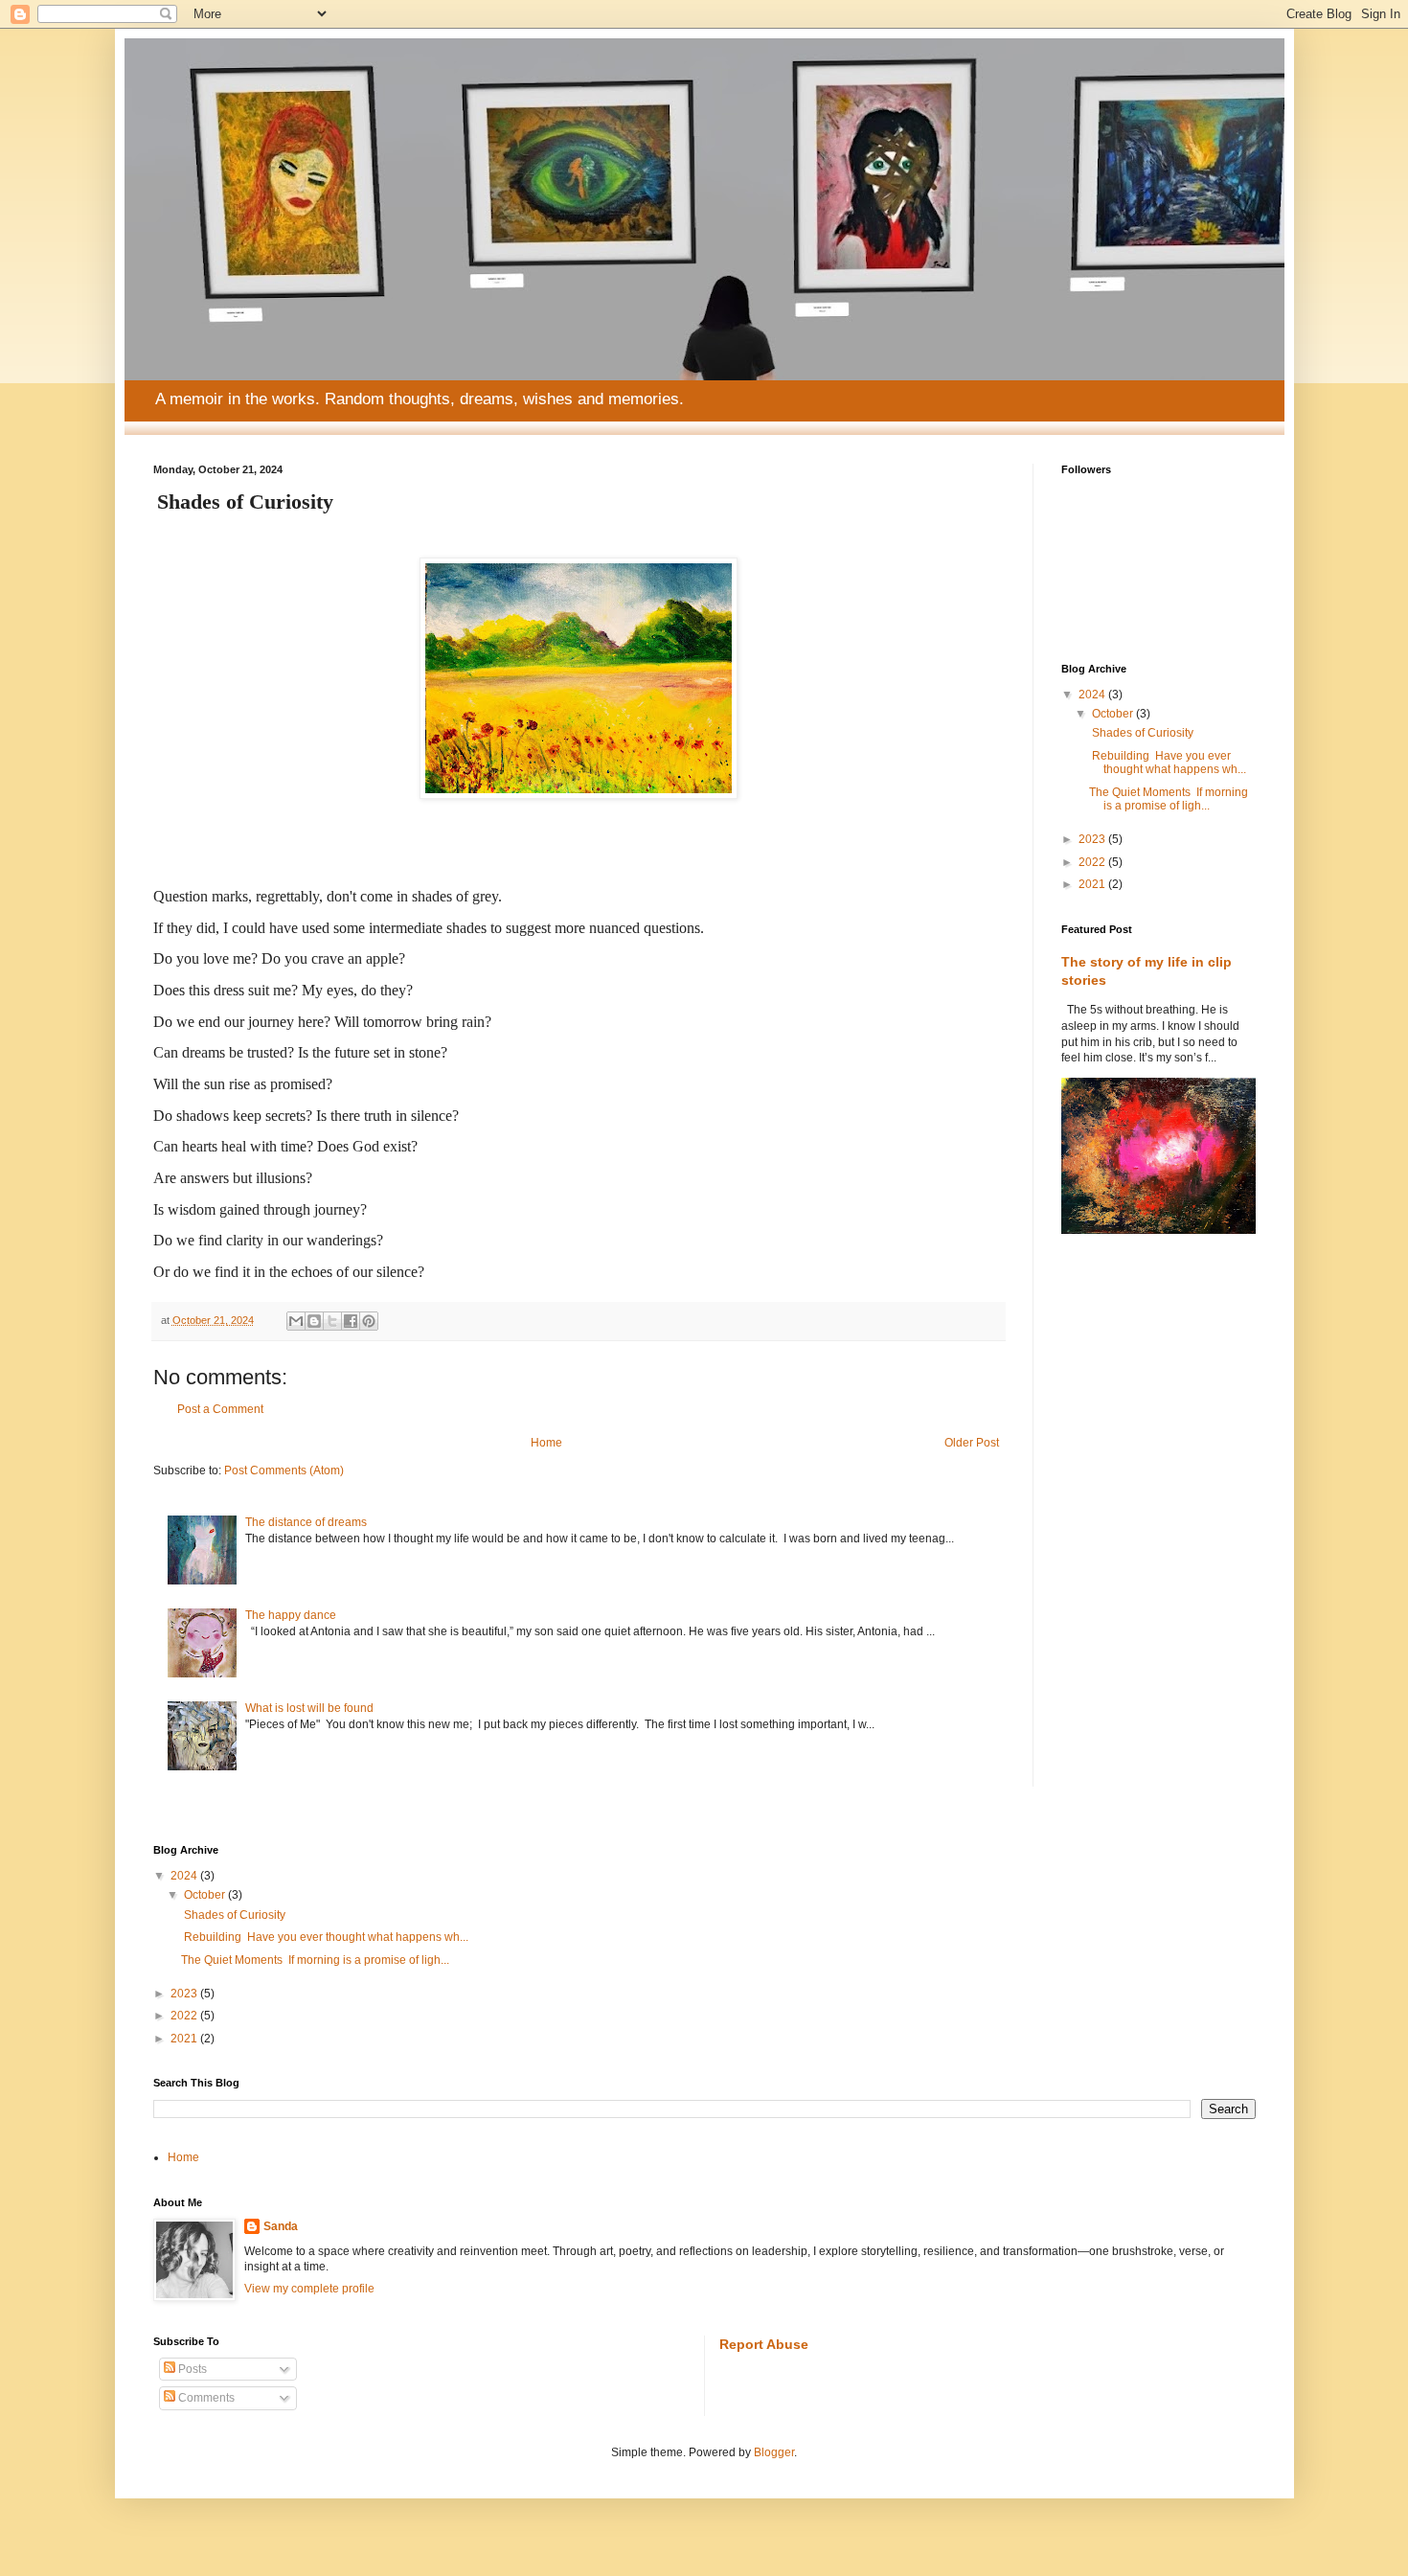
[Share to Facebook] (351, 1321)
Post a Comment (220, 1409)
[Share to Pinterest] (369, 1321)
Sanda (281, 2226)
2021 (1093, 884)
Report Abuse (764, 2344)
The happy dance (291, 1615)
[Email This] (296, 1321)
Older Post (972, 1443)
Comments (205, 2398)
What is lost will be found (309, 1708)
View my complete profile (309, 2289)
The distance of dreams (306, 1522)
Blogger (774, 2452)
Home (546, 1443)
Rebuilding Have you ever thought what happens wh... (1168, 763)
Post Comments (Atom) (284, 1470)
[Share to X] (332, 1321)
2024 (1093, 695)
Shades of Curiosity (1141, 733)
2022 (1093, 862)
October (1114, 714)
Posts (191, 2369)
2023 (1093, 839)
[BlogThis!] (314, 1321)
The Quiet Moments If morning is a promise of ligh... (1169, 799)
